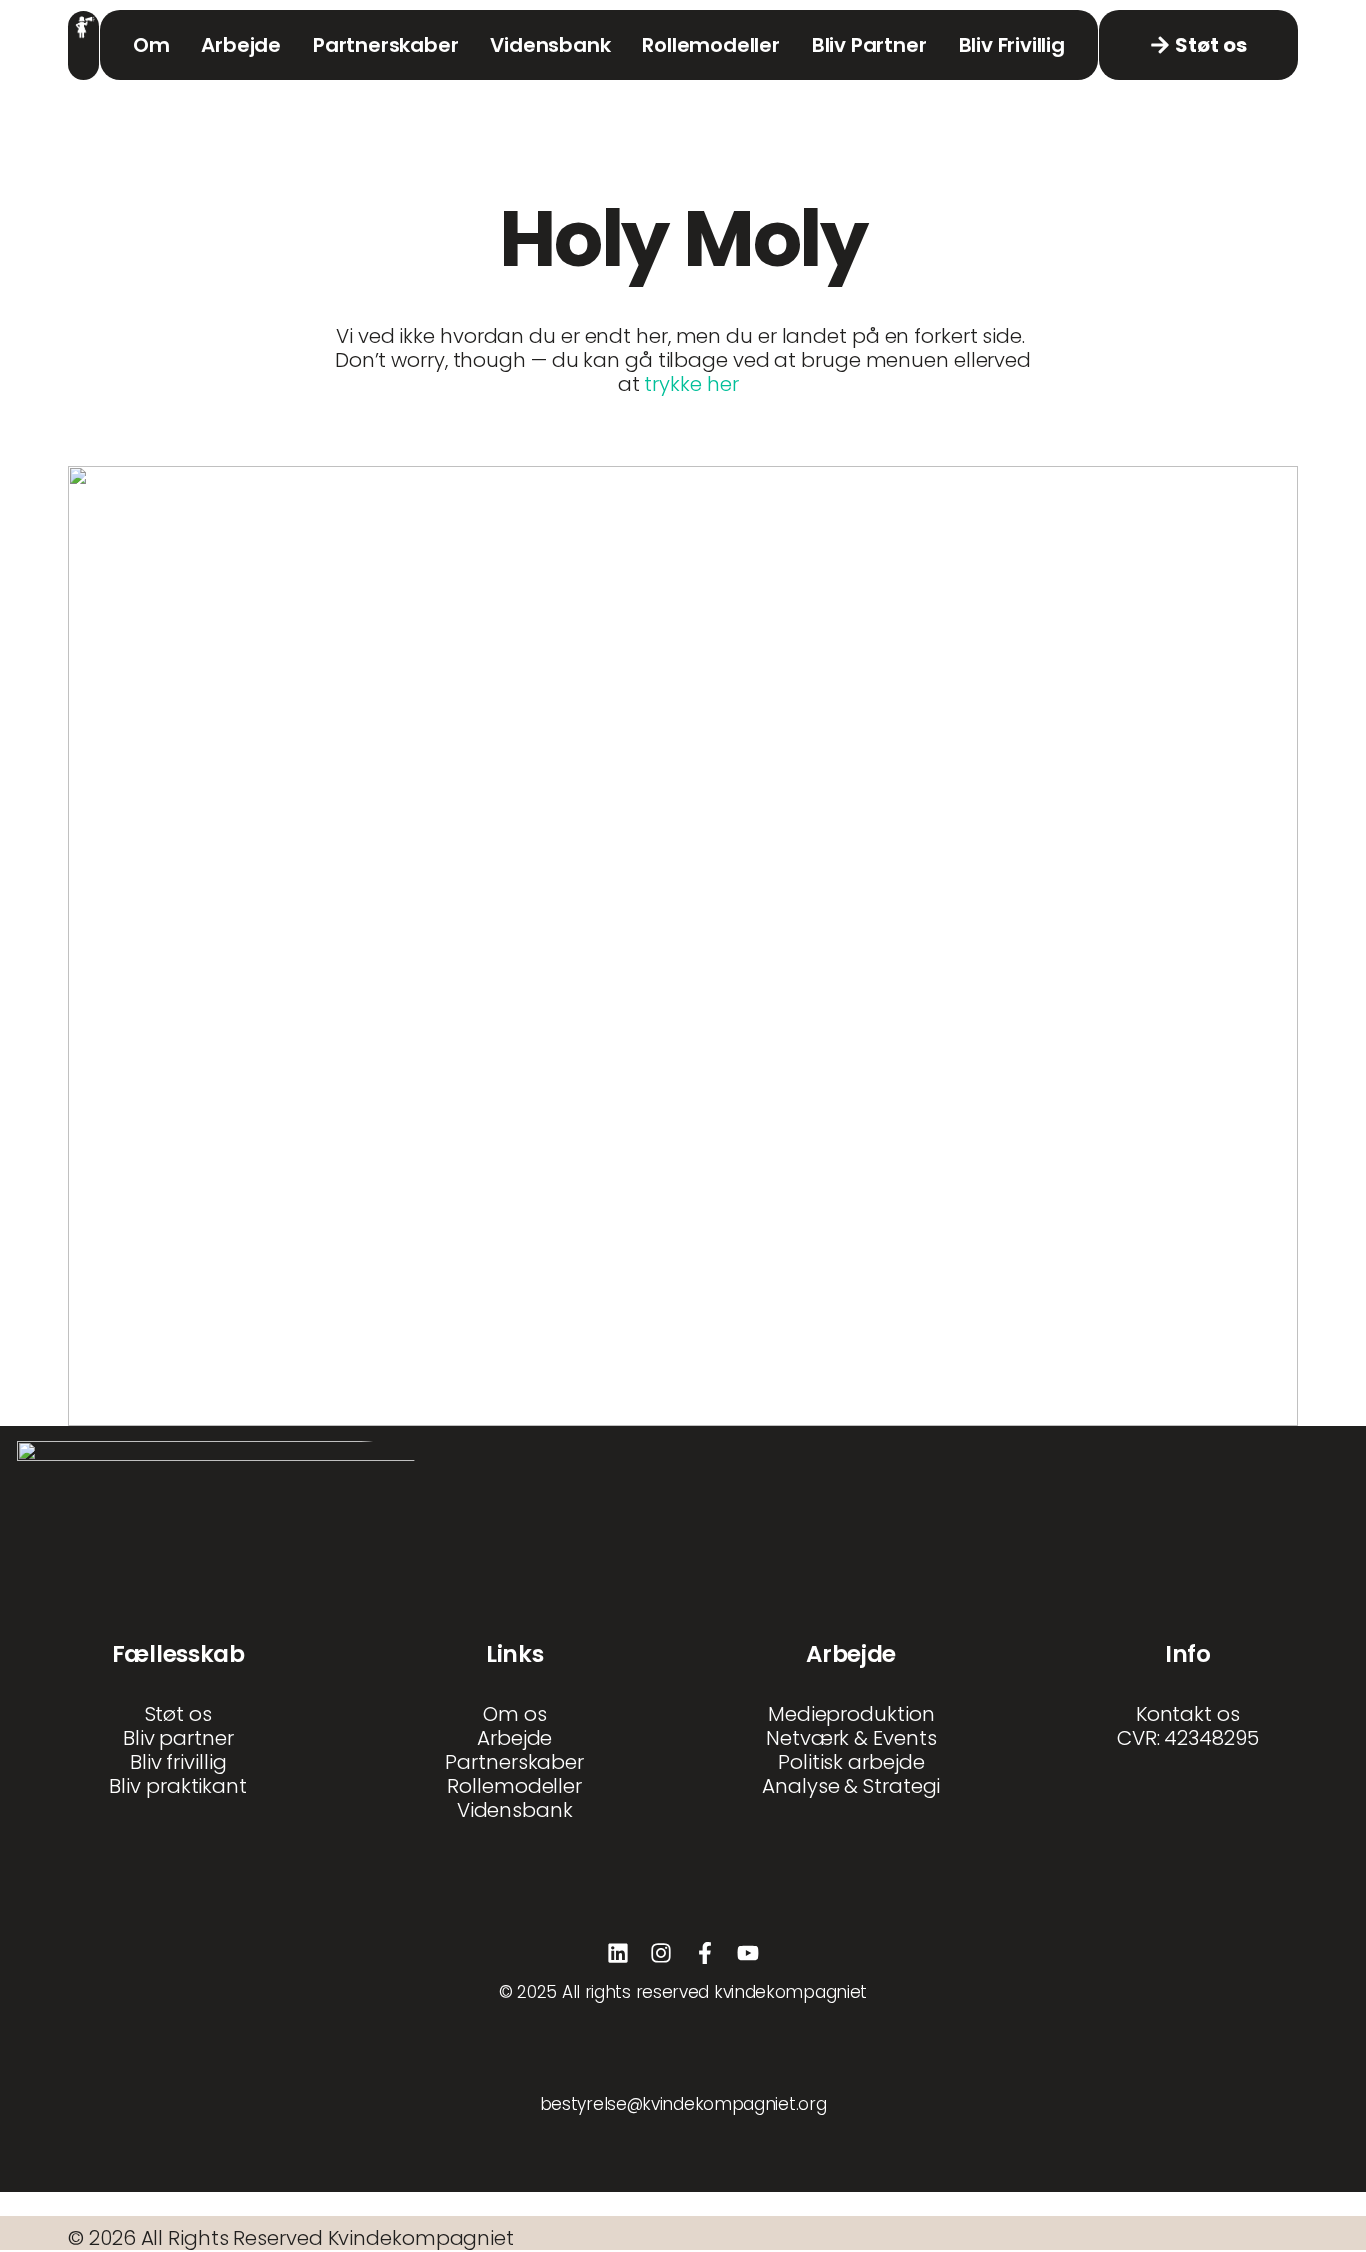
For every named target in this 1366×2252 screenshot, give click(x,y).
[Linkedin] (618, 1953)
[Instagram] (661, 1953)
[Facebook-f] (705, 1953)
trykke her (693, 384)
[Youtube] (748, 1953)
